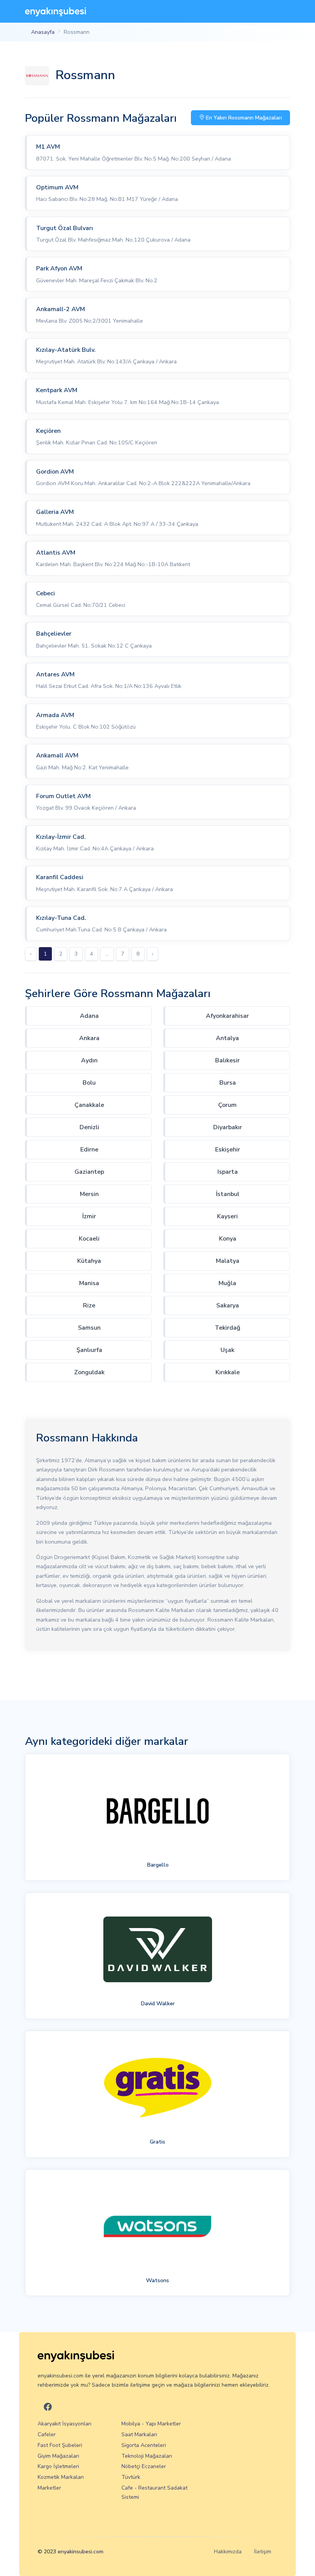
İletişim (263, 2552)
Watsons (157, 2280)
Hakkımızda (228, 2552)
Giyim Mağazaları (58, 2456)
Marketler (49, 2488)
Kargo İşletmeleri (58, 2466)
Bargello (158, 1865)
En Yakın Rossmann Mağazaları (243, 118)
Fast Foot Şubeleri (60, 2445)
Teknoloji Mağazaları (147, 2456)
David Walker (158, 2003)
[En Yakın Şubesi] (56, 11)
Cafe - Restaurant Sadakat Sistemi (154, 2492)
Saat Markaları (139, 2434)
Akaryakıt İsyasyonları (65, 2424)
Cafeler (47, 2434)
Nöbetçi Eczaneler (144, 2466)
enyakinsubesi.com (80, 2552)
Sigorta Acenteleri (144, 2445)
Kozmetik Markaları (61, 2477)
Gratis (157, 2142)
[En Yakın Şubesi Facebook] (48, 2407)
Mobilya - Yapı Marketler (151, 2424)
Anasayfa (43, 32)
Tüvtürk (131, 2477)
